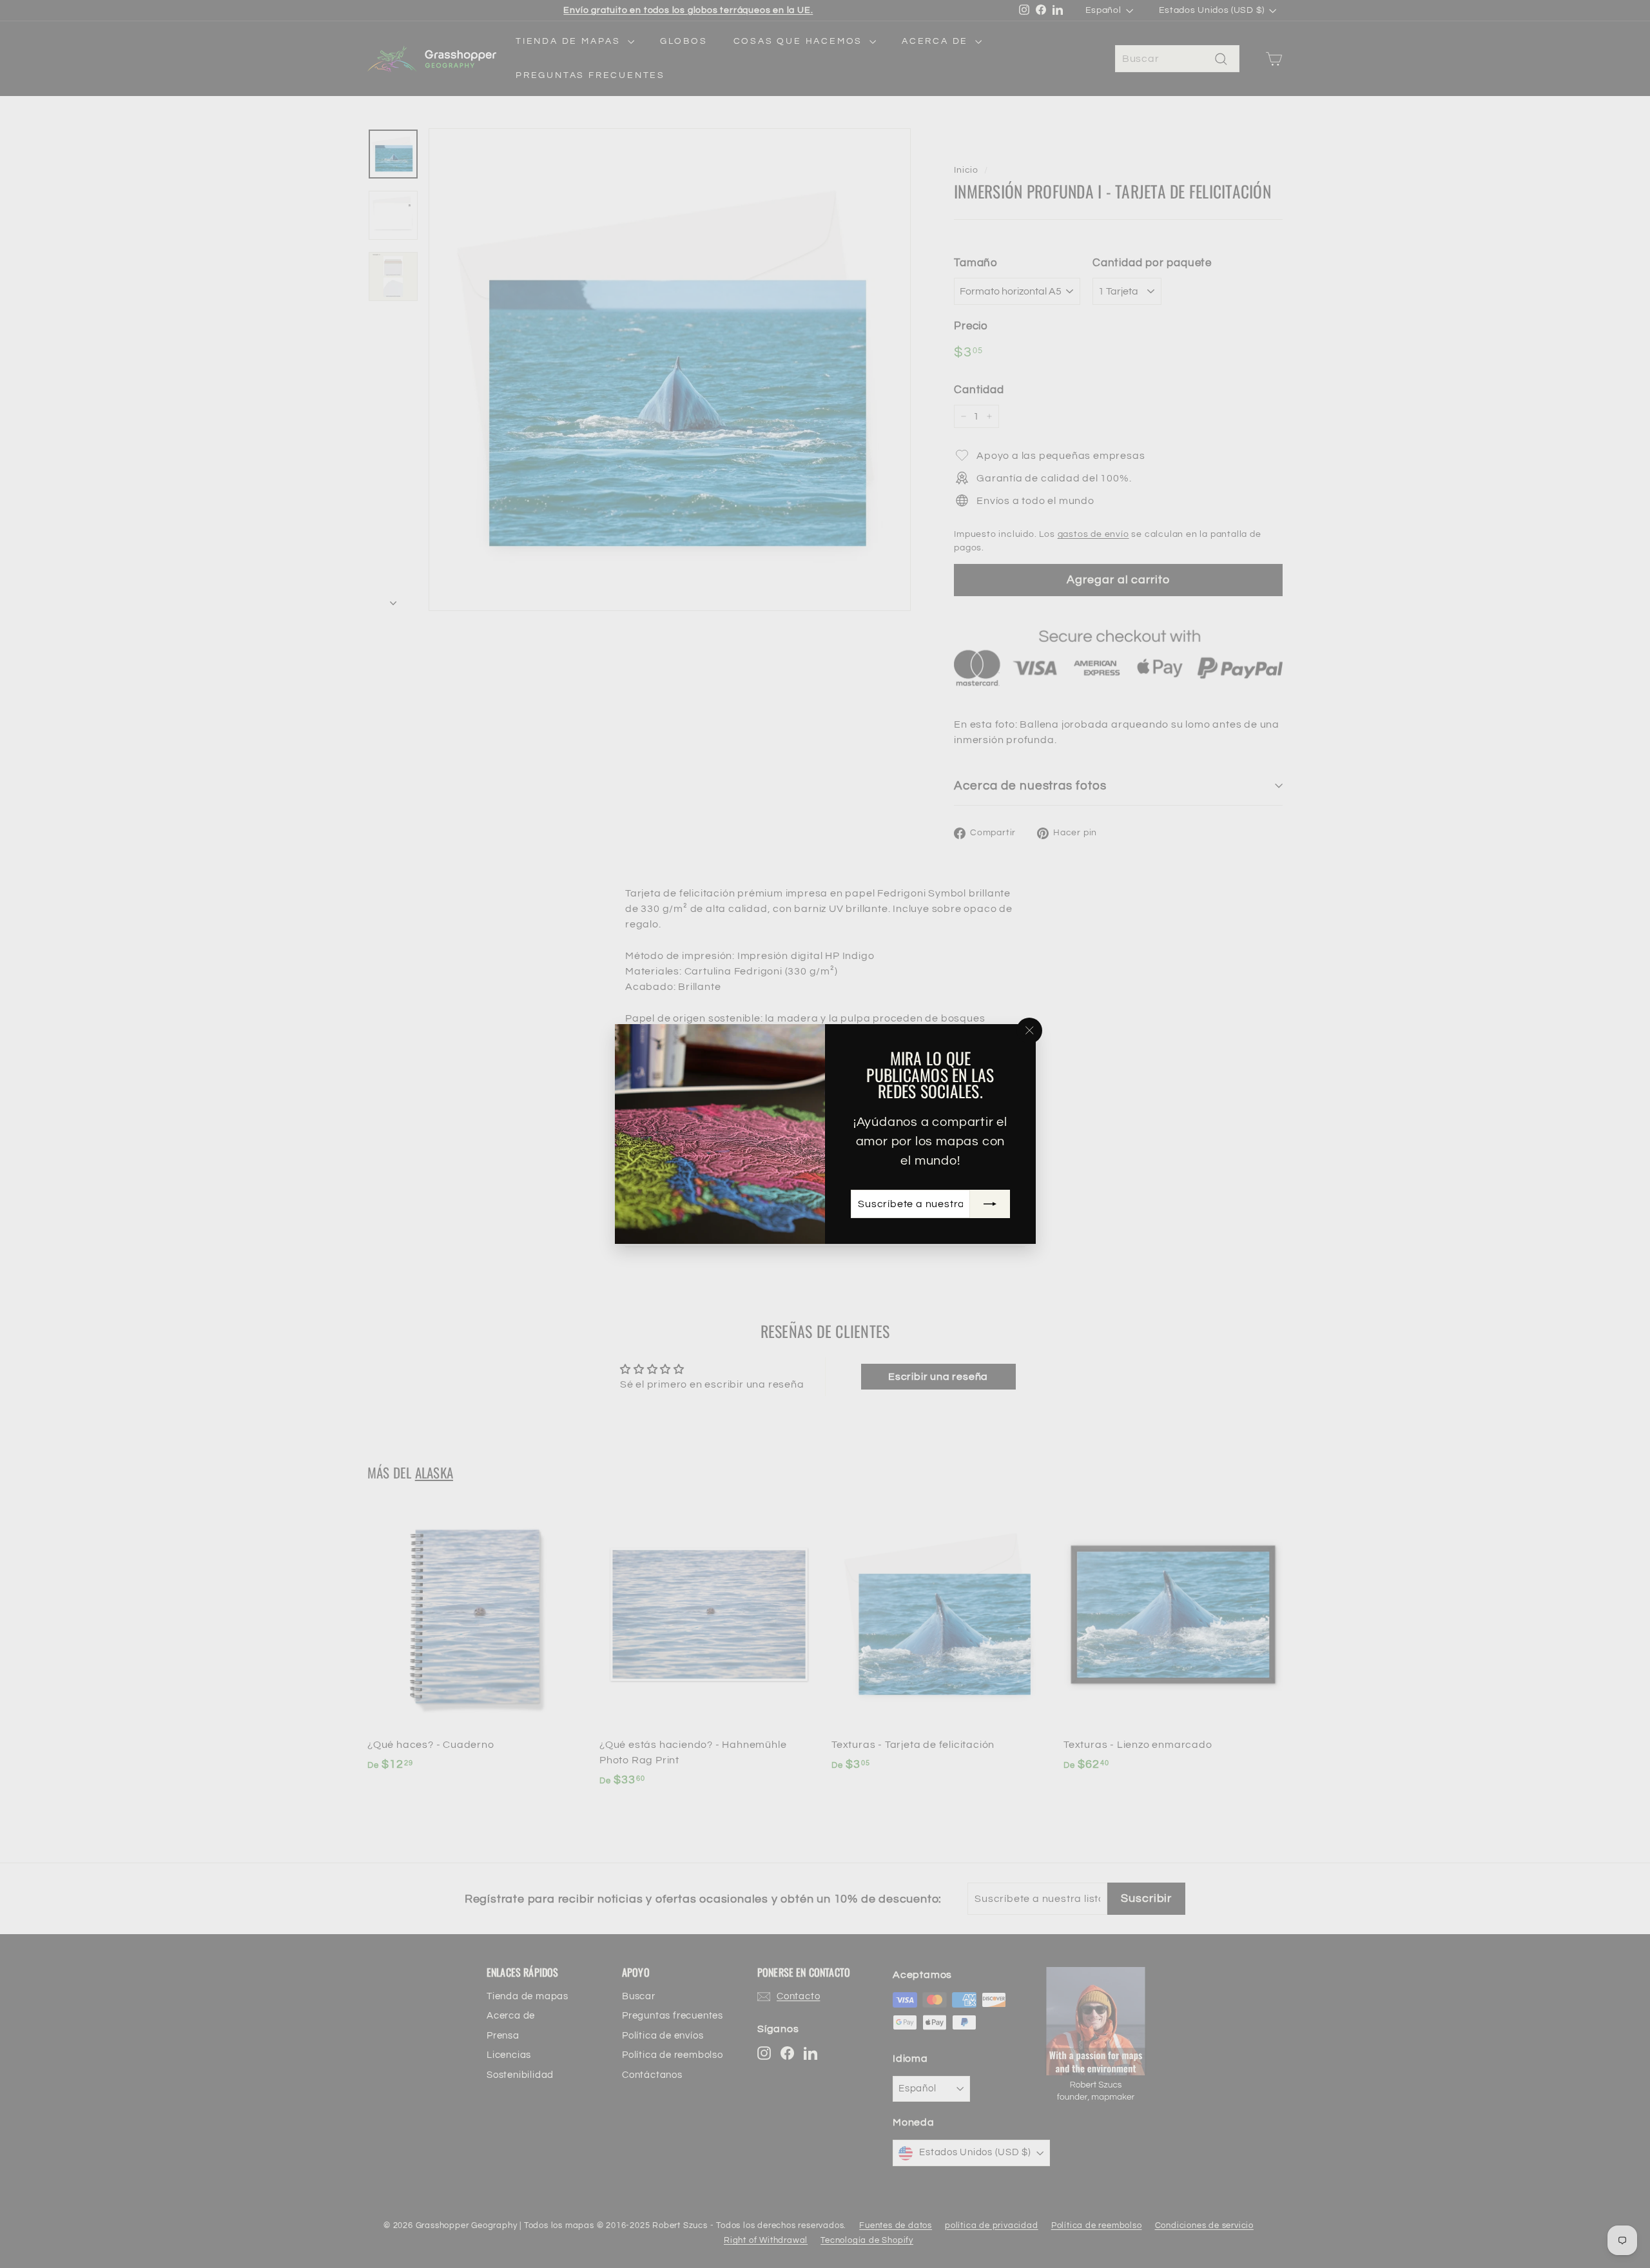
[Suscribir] (989, 1204)
